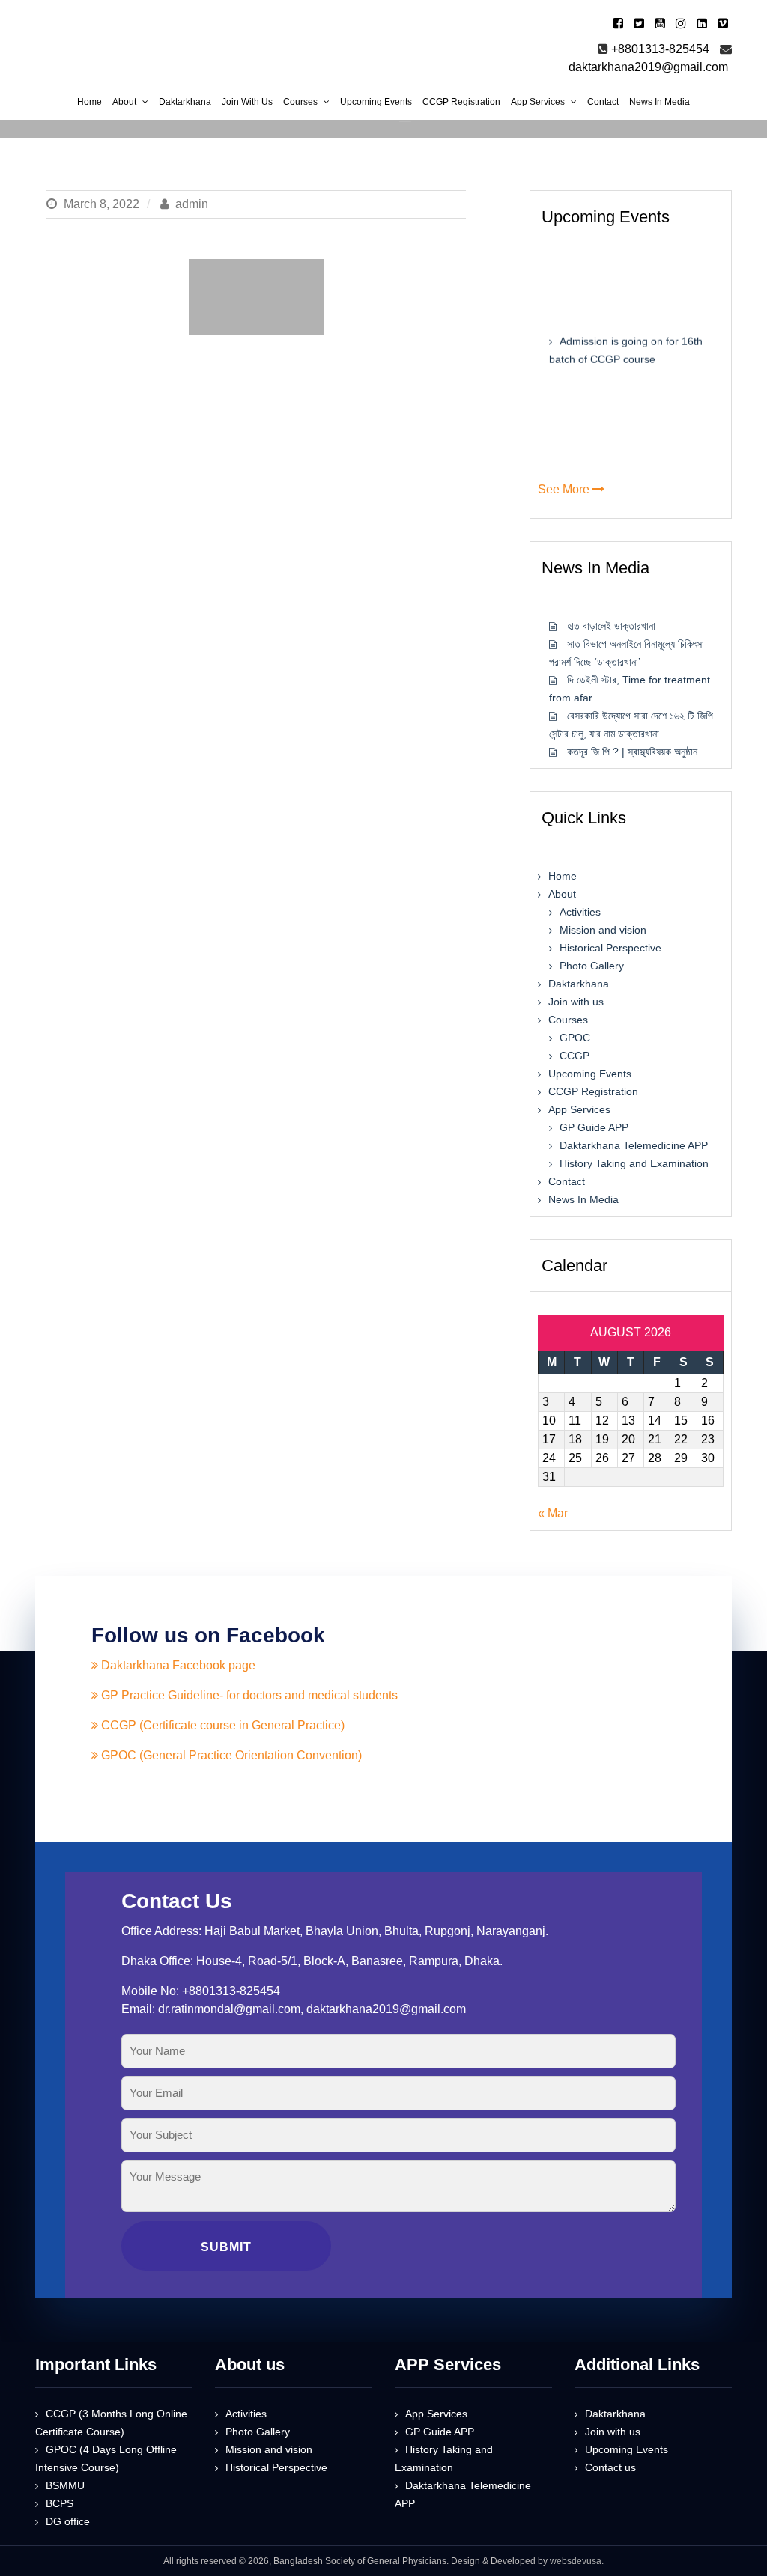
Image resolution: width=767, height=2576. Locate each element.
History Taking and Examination (634, 1163)
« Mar (553, 1513)
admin (190, 204)
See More (565, 489)
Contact (567, 1181)
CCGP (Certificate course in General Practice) (221, 1725)
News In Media (583, 1199)
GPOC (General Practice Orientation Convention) (230, 1755)
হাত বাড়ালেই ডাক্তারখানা (611, 626)
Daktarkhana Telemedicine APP (634, 1145)
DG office (68, 2521)
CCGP (575, 1056)
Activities (580, 912)
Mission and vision (603, 930)
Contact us (610, 2467)
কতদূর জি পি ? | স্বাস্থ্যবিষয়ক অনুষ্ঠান (632, 752)
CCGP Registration (593, 1091)
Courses (568, 1020)
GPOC (575, 1038)
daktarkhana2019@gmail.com (648, 67)
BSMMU (65, 2485)
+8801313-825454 (660, 49)
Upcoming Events (590, 1074)
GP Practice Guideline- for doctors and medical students (248, 1695)
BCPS (60, 2503)
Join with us (576, 1002)
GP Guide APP (594, 1127)
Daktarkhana (579, 984)
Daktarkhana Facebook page (177, 1665)
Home (563, 876)
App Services (579, 1109)
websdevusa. (577, 2561)
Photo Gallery (592, 966)
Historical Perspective (610, 948)
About (562, 894)
